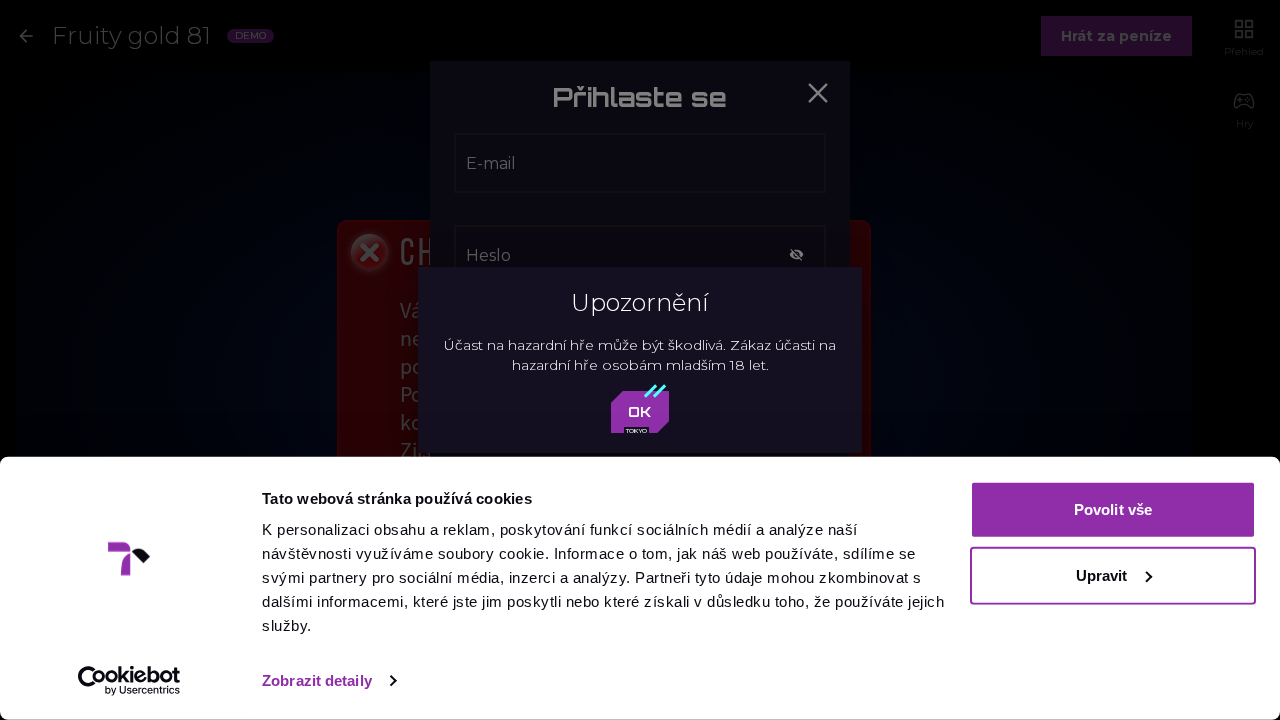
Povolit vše (1113, 509)
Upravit (1102, 574)
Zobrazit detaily (317, 680)
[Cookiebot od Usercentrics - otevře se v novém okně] (129, 681)
